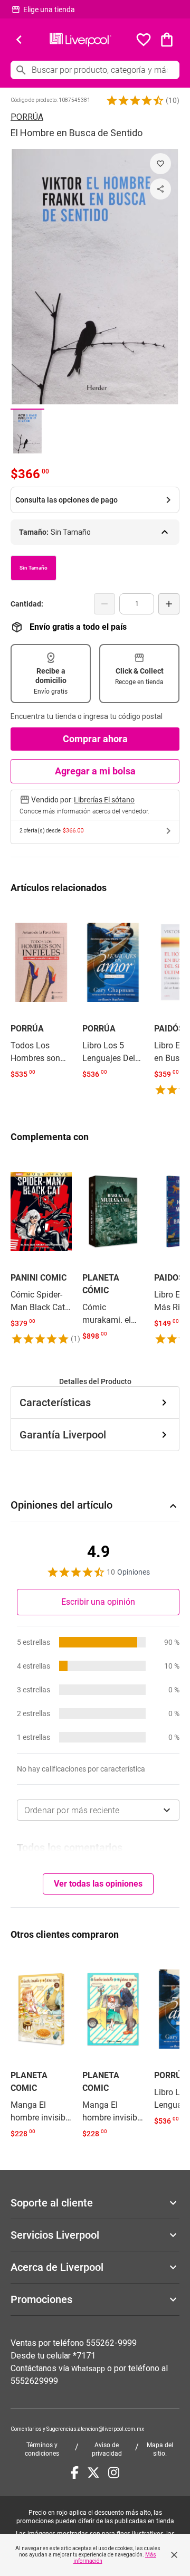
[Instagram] (114, 2473)
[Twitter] (93, 2473)
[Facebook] (75, 2473)
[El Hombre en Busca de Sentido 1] (27, 431)
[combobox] (98, 1810)
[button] (135, 100)
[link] (41, 995)
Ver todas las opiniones (98, 1884)
